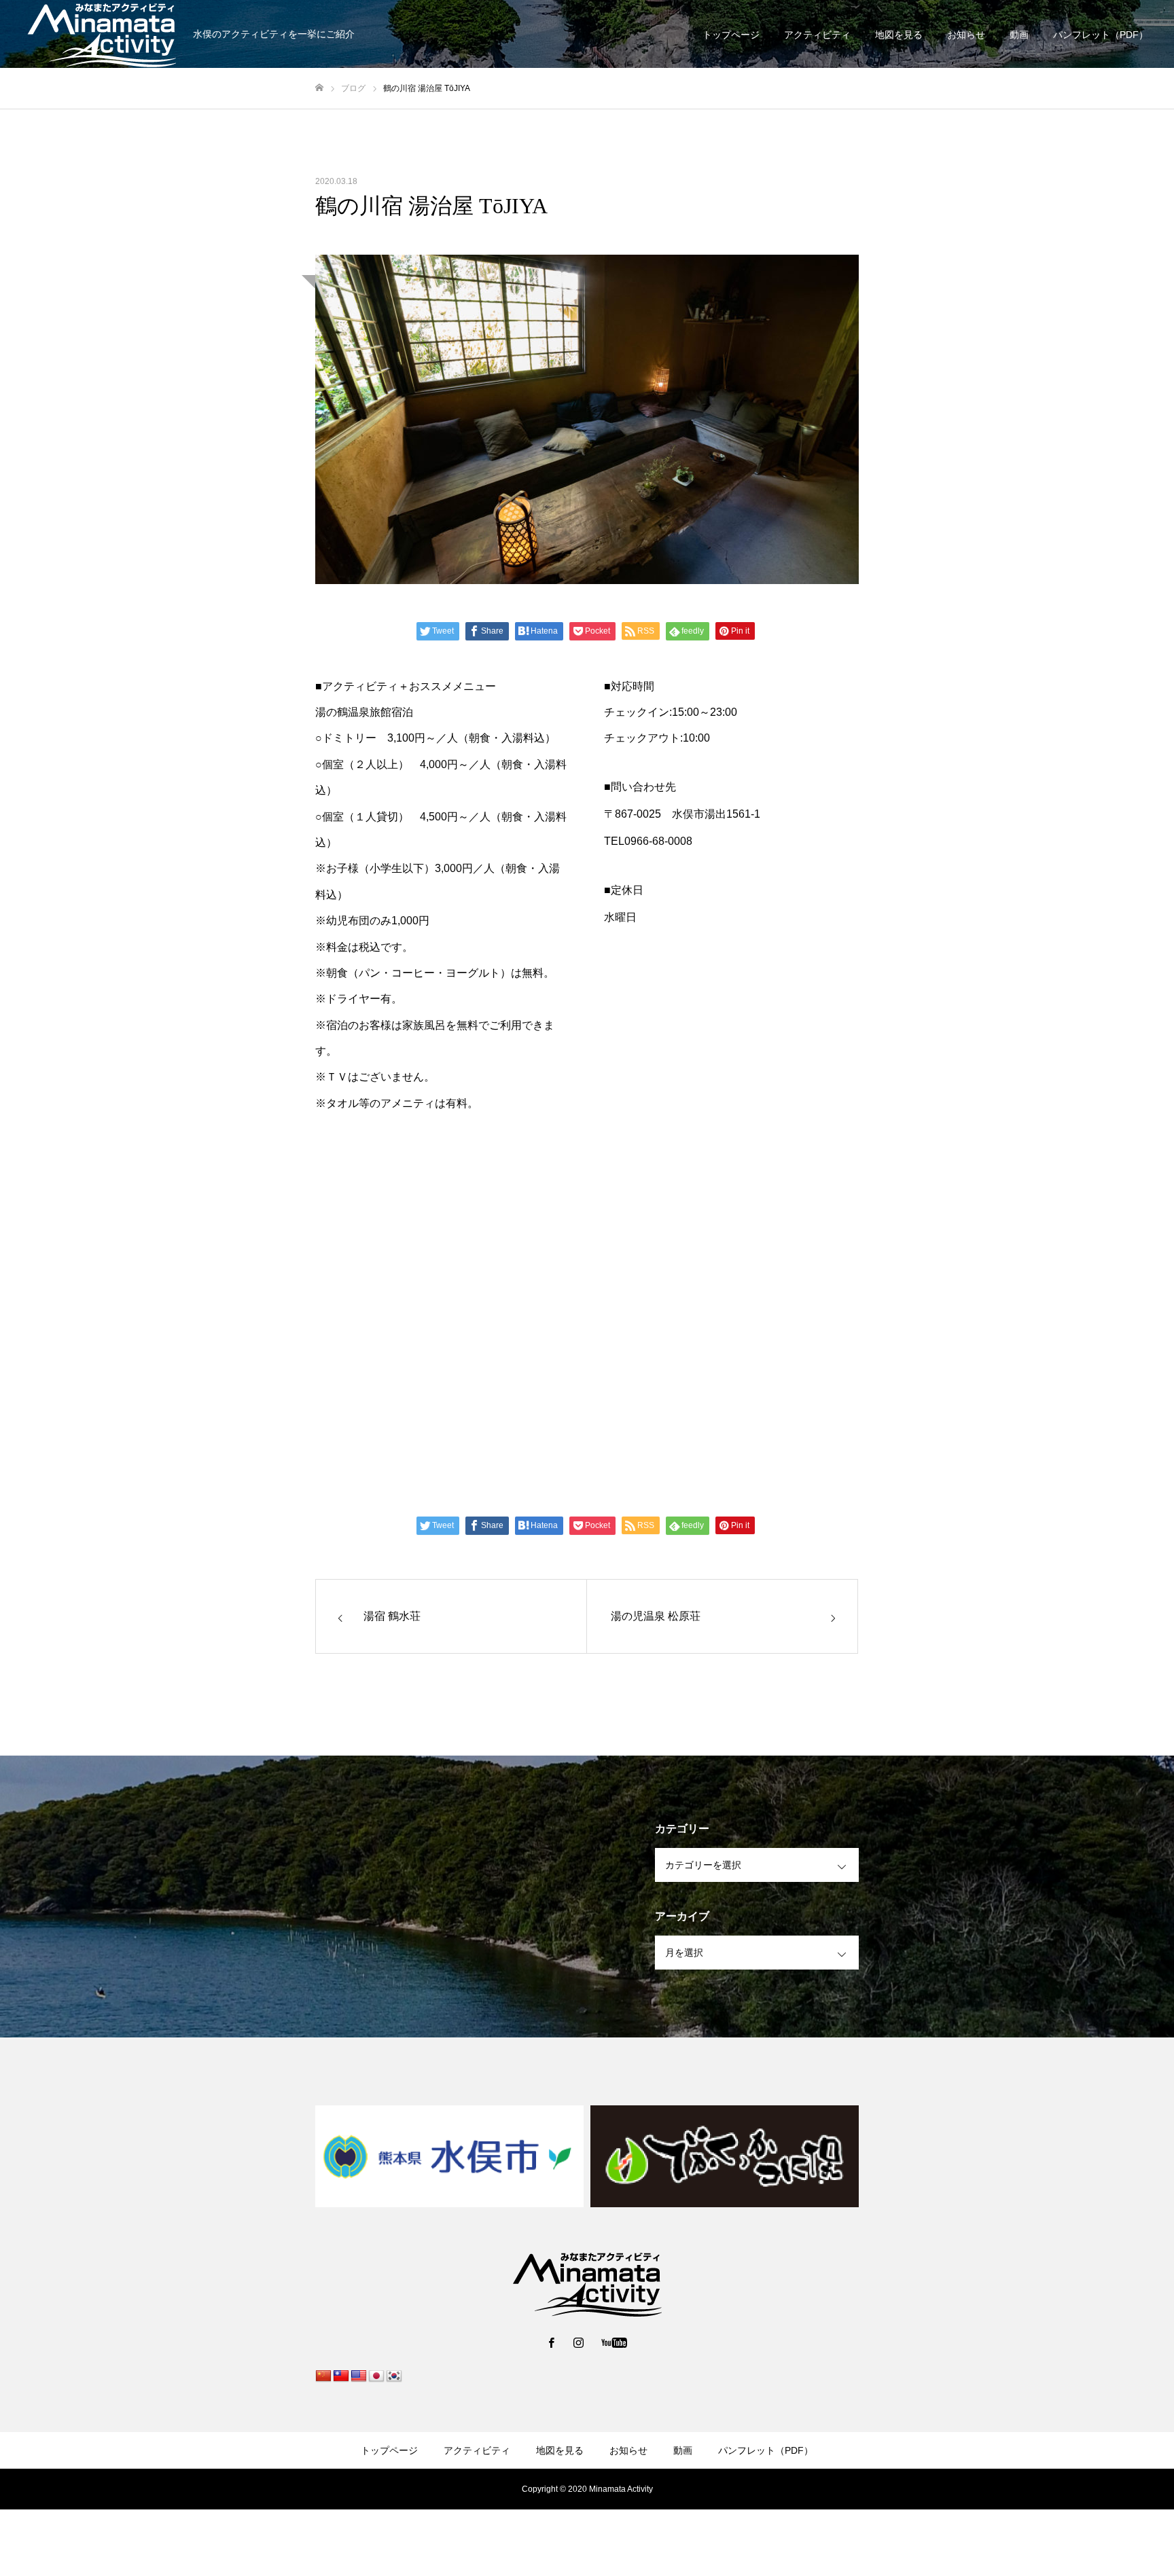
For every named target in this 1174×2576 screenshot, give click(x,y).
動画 (1019, 35)
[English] (359, 2376)
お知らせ (966, 35)
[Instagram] (579, 2342)
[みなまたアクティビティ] (587, 2283)
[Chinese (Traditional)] (341, 2376)
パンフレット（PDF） (1101, 35)
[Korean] (394, 2376)
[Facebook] (552, 2342)
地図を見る (899, 35)
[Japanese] (376, 2376)
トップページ (731, 35)
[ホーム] (319, 88)
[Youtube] (615, 2342)
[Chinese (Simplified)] (323, 2376)
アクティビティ (817, 35)
